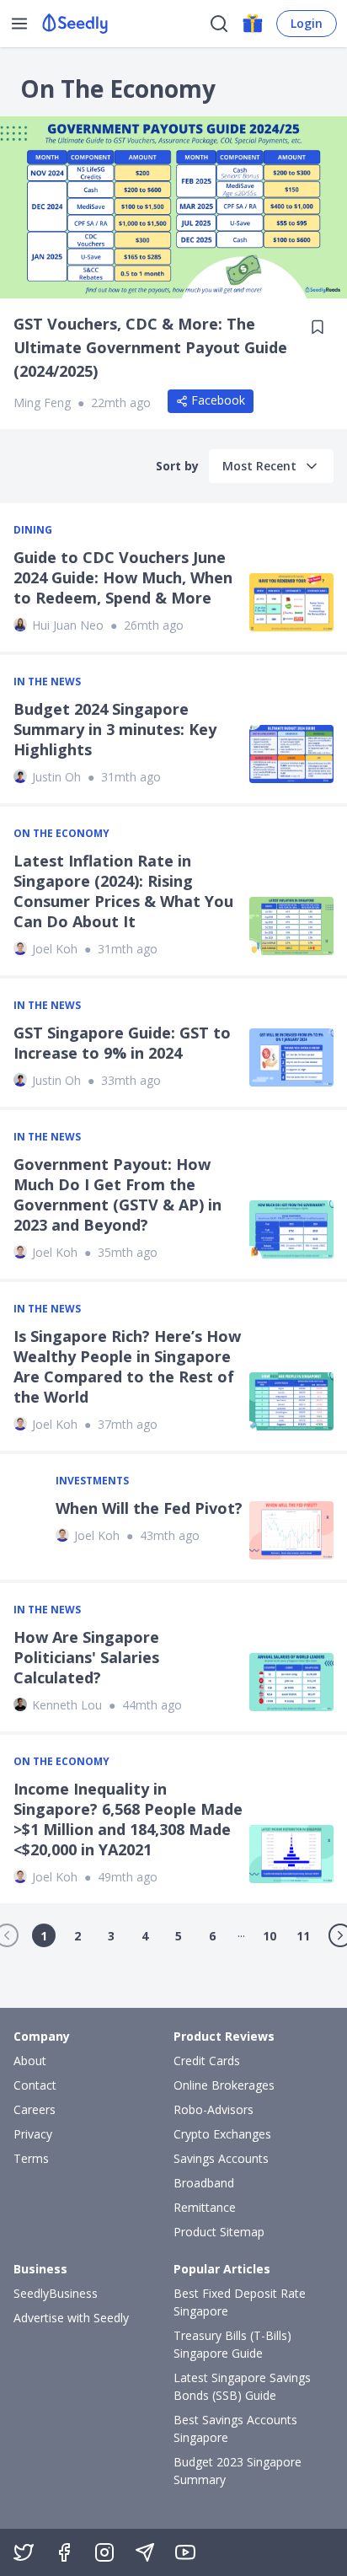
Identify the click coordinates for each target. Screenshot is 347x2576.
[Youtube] (185, 2552)
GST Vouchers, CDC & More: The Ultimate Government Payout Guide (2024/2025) (150, 347)
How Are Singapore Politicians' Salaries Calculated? (86, 1657)
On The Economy (61, 834)
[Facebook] (64, 2552)
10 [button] (270, 1936)
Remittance (205, 2207)
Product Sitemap (219, 2232)
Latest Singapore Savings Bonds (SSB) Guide (242, 2386)
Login (307, 23)
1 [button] (44, 1936)
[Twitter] (24, 2552)
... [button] (241, 1932)
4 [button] (145, 1936)
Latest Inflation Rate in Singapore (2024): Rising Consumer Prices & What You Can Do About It (123, 891)
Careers (35, 2109)
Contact (35, 2085)
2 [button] (77, 1936)
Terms (31, 2158)
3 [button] (111, 1936)
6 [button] (212, 1936)
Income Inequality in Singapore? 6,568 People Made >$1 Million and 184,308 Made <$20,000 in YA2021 (128, 1819)
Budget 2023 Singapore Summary (238, 2471)
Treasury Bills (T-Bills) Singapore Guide (232, 2344)
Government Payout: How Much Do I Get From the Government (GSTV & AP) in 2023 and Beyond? (117, 1194)
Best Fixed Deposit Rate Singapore (240, 2302)
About (30, 2061)
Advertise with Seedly (71, 2318)
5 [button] (179, 1936)
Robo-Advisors (214, 2109)
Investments (92, 1481)
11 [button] (303, 1936)
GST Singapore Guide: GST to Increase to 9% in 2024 (122, 1043)
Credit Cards (207, 2061)
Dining (33, 530)
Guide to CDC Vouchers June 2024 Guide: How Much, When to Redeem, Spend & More (123, 577)
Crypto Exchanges (222, 2134)
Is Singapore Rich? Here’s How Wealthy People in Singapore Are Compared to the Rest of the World (127, 1366)
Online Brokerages (224, 2085)
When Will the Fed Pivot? (149, 1508)
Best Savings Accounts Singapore (235, 2428)
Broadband (204, 2183)
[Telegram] (145, 2552)
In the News (47, 682)
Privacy (33, 2134)
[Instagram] (104, 2552)
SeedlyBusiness (56, 2293)
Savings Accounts (221, 2158)
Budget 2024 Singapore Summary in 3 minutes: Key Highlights (115, 729)
